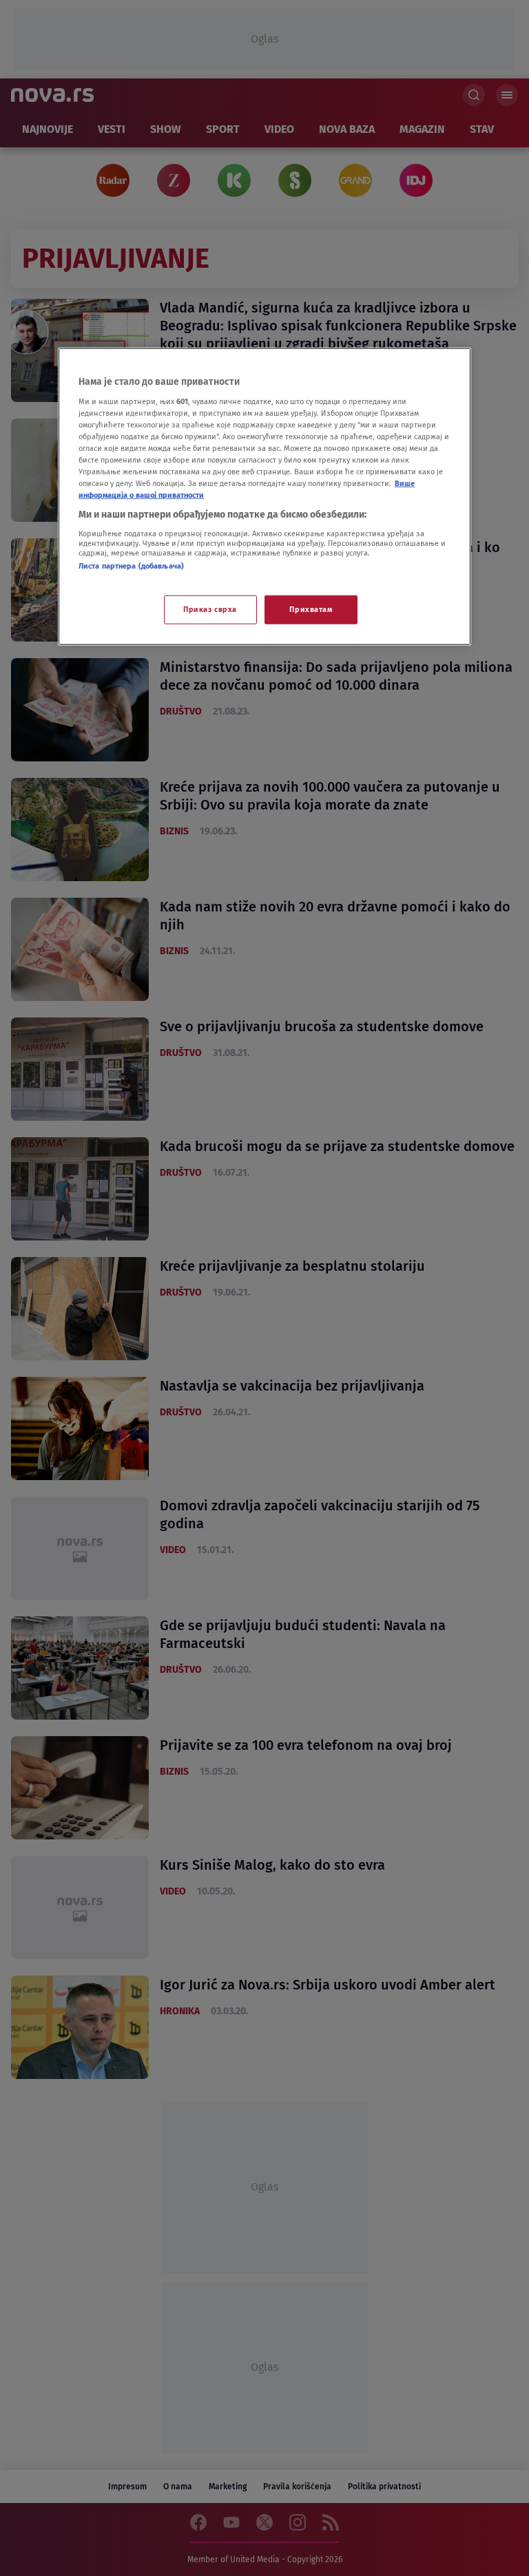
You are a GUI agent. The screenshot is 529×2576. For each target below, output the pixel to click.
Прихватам (311, 609)
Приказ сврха (210, 609)
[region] (264, 497)
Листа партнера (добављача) (131, 566)
